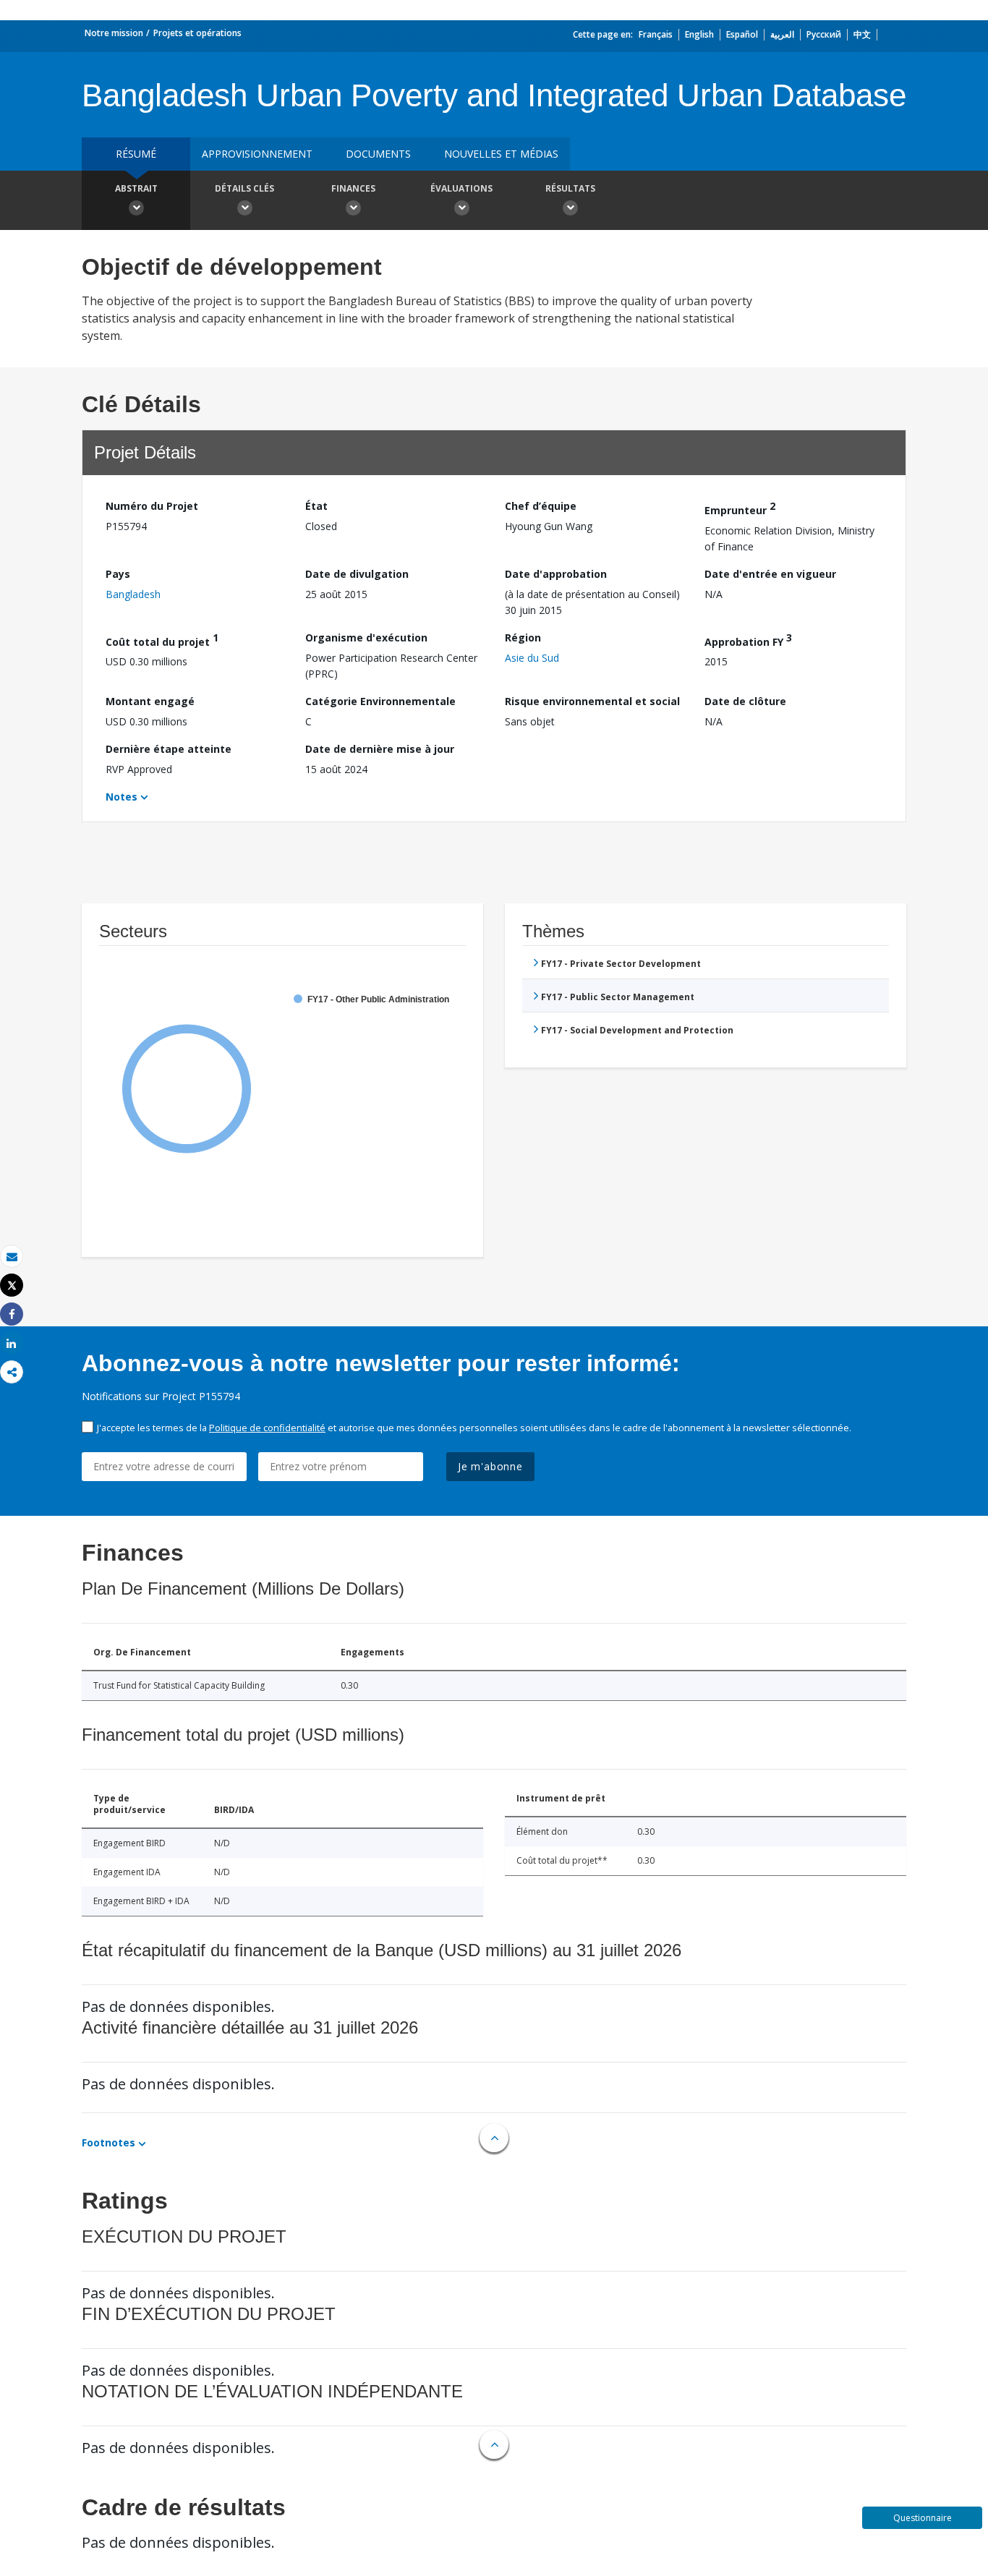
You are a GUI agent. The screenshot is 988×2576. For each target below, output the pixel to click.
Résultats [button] (570, 188)
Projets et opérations (197, 33)
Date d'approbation (556, 574)
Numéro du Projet (152, 506)
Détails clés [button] (244, 188)
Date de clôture (745, 701)
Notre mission (114, 33)
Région (523, 637)
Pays (118, 574)
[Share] (12, 1314)
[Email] (12, 1257)
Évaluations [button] (461, 188)
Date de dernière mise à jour (380, 749)
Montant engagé (150, 701)
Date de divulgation (357, 574)
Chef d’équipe (541, 506)
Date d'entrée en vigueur (770, 574)
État (316, 506)
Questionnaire (923, 2518)
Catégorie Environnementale (380, 701)
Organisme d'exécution (366, 637)
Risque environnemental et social (592, 701)
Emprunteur (740, 508)
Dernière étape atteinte (169, 749)
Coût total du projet (162, 640)
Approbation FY (748, 640)
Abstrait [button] (136, 188)
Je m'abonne (490, 1466)
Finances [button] (353, 188)
